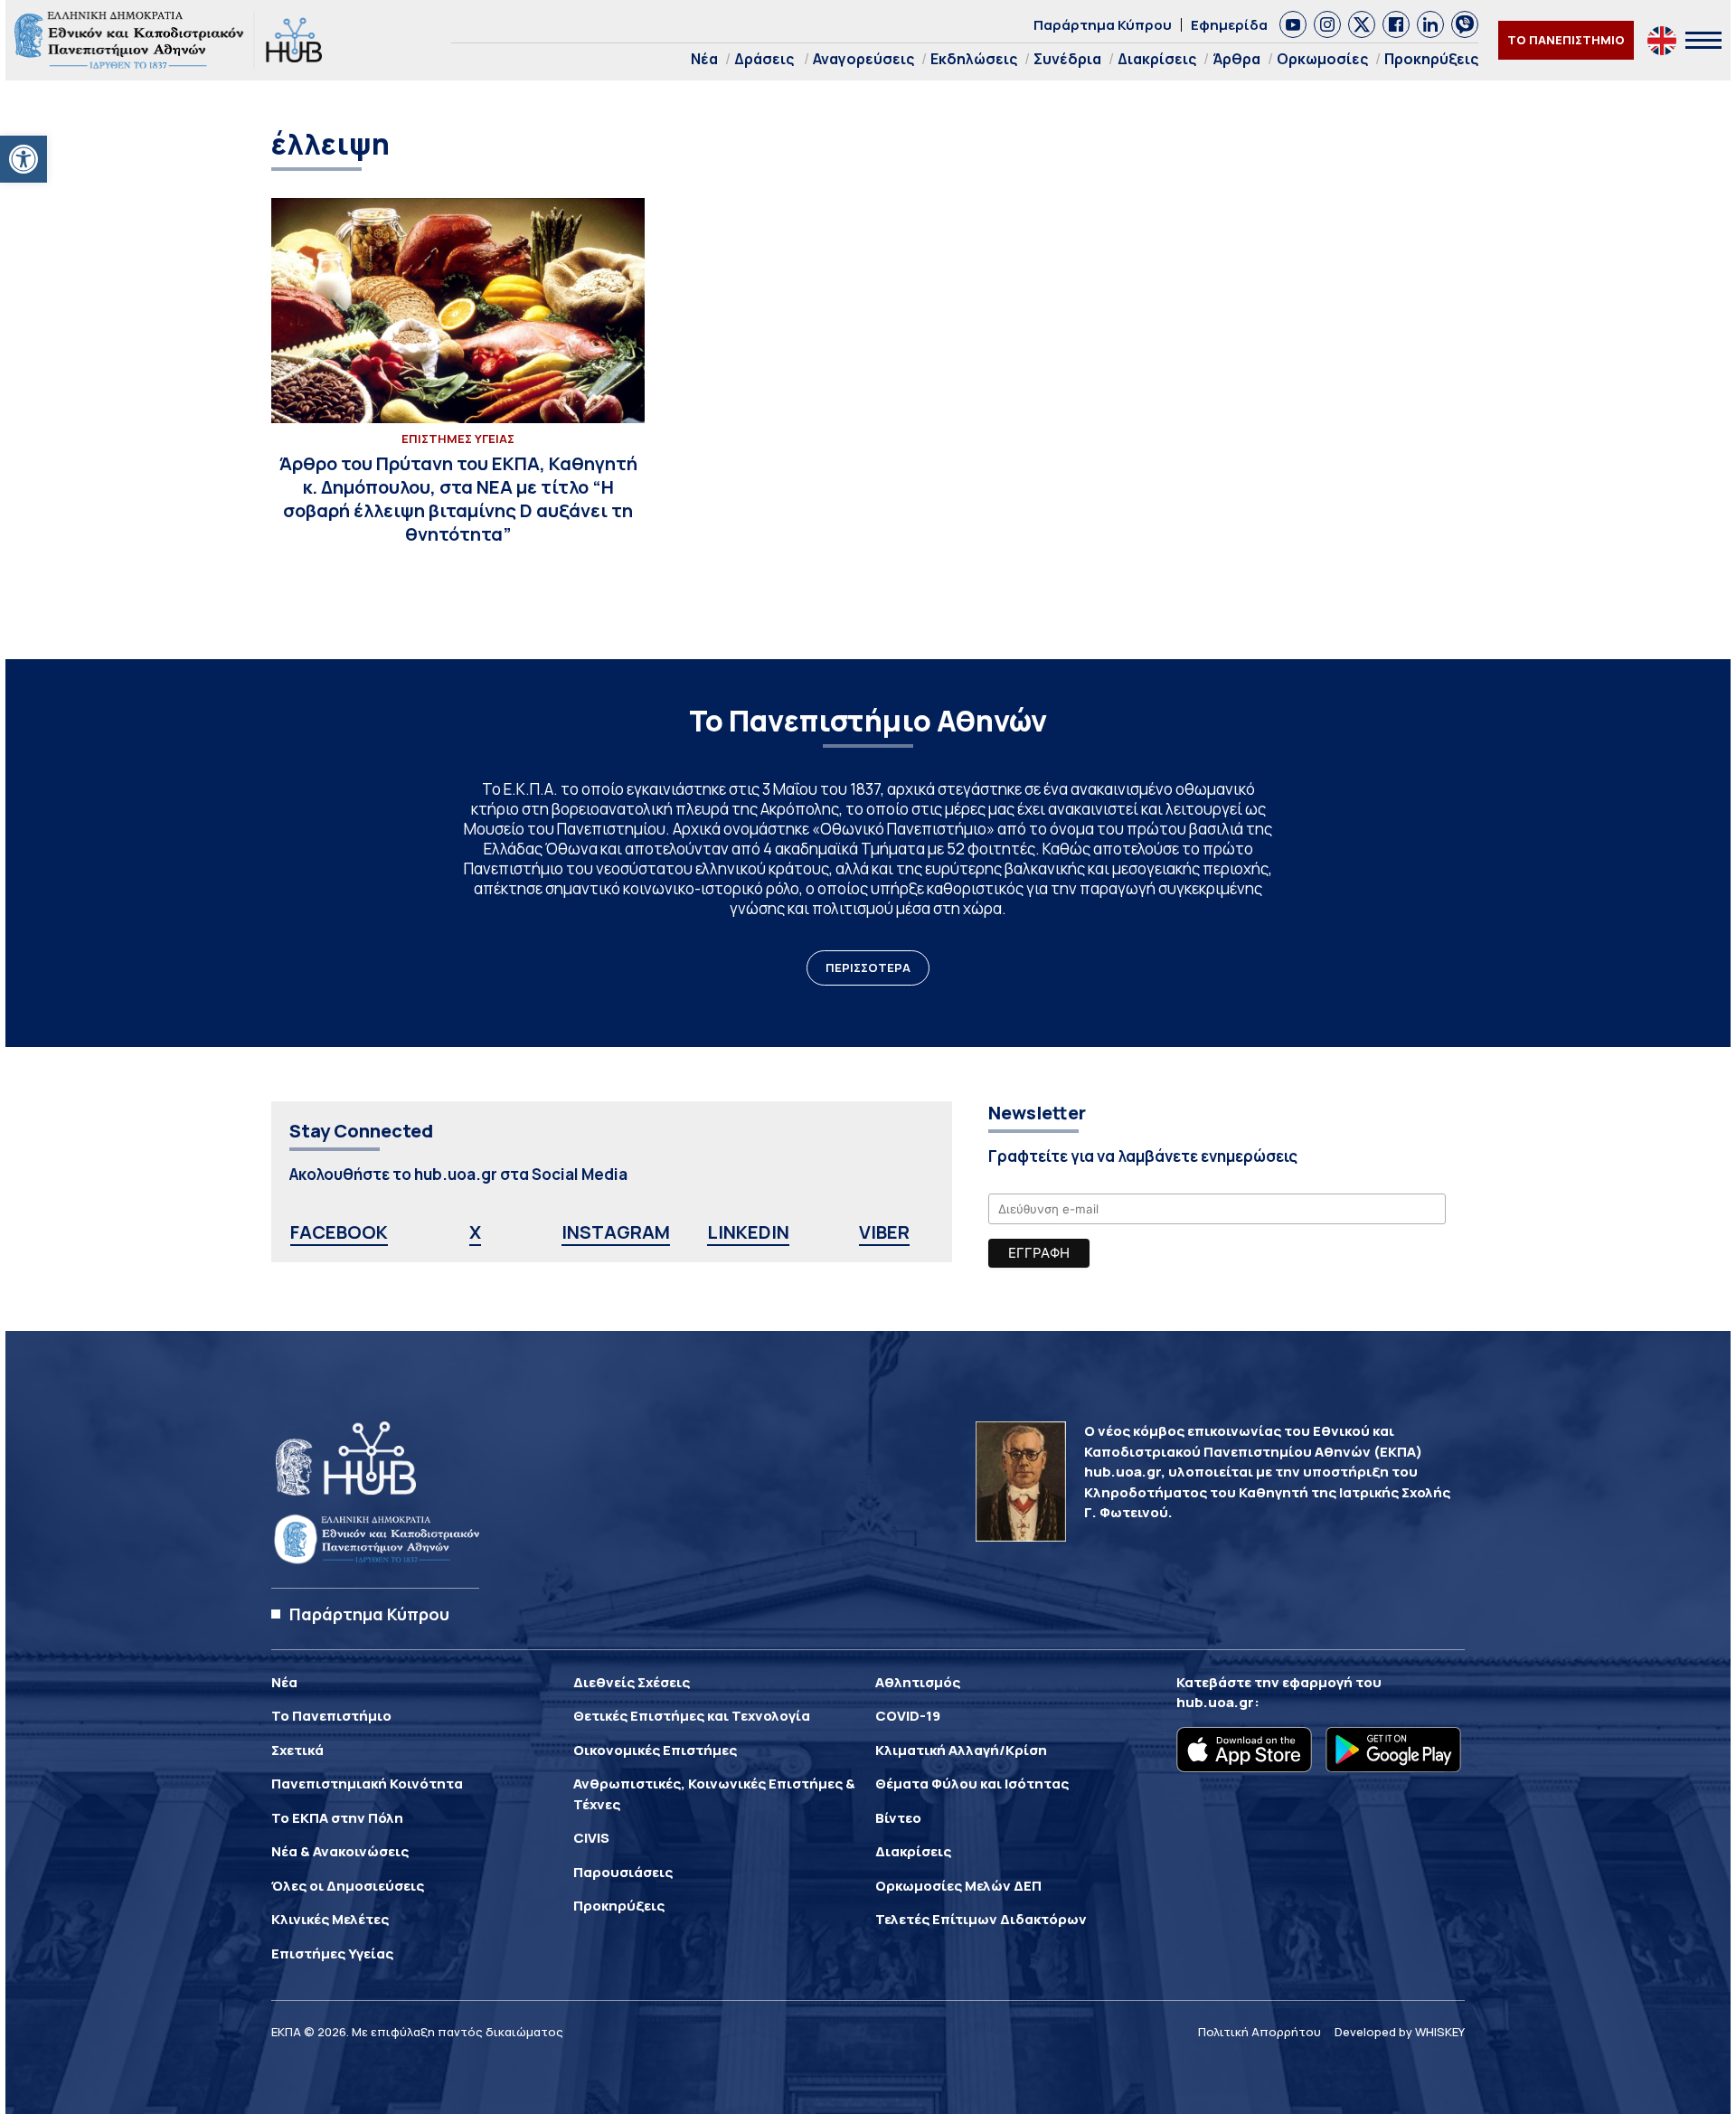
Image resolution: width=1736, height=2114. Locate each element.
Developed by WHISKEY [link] (1400, 2032)
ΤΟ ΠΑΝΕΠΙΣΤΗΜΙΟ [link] (1566, 40)
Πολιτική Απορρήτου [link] (1260, 2032)
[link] (24, 159)
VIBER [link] (884, 1232)
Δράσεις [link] (764, 59)
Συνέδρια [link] (1067, 59)
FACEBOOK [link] (339, 1232)
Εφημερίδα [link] (1229, 25)
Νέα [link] (704, 59)
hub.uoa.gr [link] (1215, 1702)
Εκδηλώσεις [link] (974, 59)
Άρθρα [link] (1236, 59)
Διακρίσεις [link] (1157, 59)
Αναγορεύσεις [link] (863, 59)
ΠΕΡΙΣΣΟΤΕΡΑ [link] (868, 967)
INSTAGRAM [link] (616, 1232)
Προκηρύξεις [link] (1431, 59)
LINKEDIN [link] (748, 1232)
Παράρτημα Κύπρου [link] (1103, 25)
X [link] (475, 1232)
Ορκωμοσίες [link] (1322, 59)
